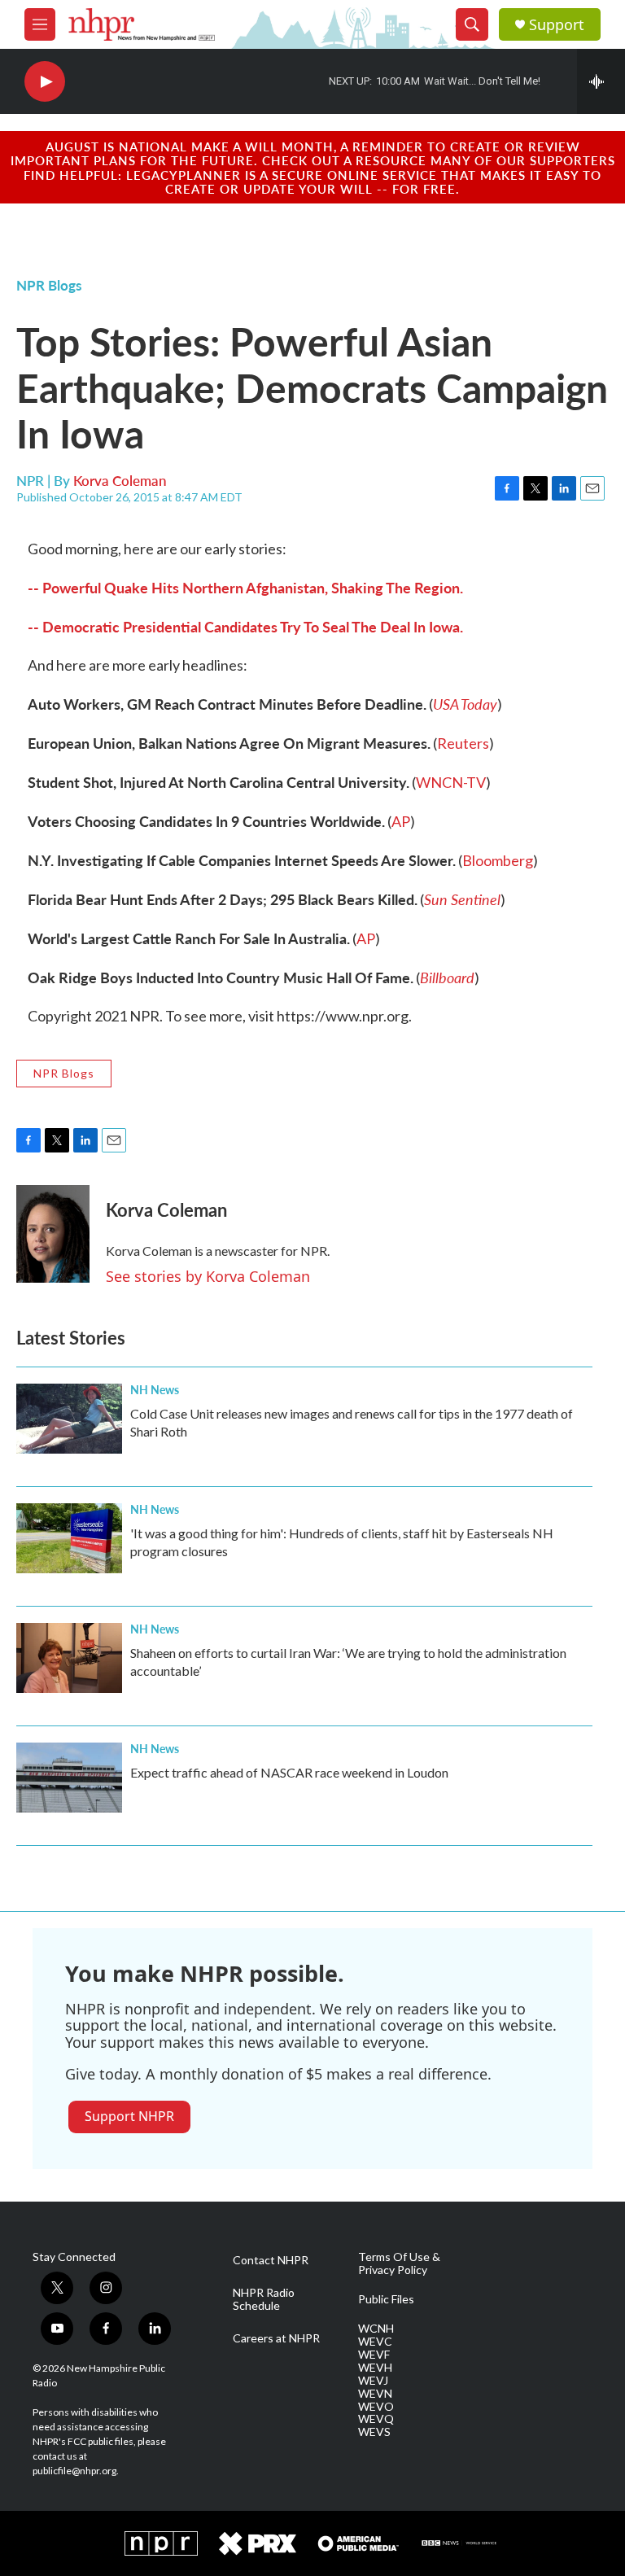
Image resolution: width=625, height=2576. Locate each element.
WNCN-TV (451, 782)
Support (557, 25)
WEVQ (376, 2419)
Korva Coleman (120, 480)
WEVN (375, 2394)
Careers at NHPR (276, 2338)
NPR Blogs (49, 285)
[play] (45, 82)
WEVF (374, 2355)
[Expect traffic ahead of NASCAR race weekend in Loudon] (69, 1778)
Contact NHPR (271, 2260)
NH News (155, 1389)
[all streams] (601, 81)
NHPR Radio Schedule (264, 2299)
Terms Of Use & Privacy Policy (399, 2263)
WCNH (376, 2329)
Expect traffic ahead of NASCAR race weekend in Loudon (289, 1772)
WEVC (375, 2342)
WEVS (374, 2432)
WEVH (375, 2368)
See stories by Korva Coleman (208, 1276)
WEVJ (373, 2381)
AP (401, 821)
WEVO (376, 2407)
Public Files (386, 2299)
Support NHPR (129, 2116)
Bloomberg (498, 860)
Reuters (463, 743)
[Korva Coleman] (53, 1234)
